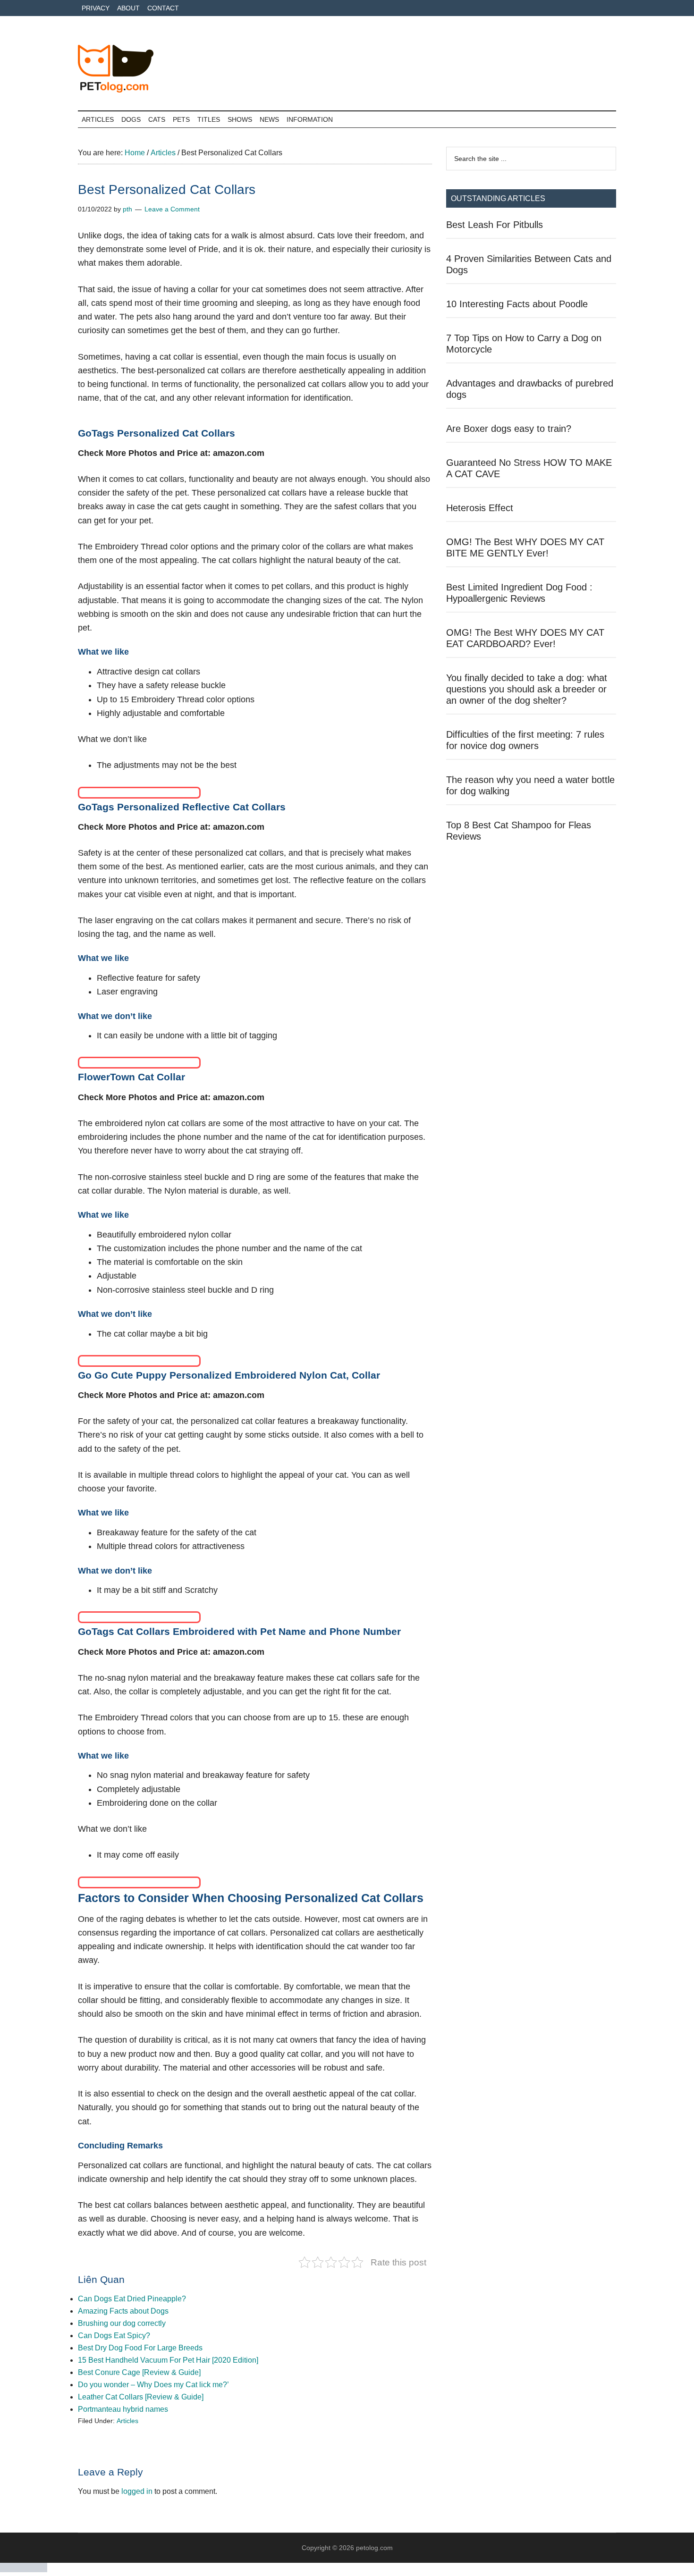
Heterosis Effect (480, 508)
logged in (137, 2491)
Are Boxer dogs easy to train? (509, 429)
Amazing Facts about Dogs (123, 2311)
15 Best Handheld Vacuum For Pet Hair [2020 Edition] (168, 2360)
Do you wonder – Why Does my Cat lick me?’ (153, 2385)
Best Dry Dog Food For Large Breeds (140, 2348)
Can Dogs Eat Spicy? (114, 2336)
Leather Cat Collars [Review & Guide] (141, 2397)
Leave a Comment (172, 209)
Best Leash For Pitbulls (495, 225)
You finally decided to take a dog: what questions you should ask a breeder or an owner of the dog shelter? (527, 689)
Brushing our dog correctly (122, 2323)
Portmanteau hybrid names (123, 2409)
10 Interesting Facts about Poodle (517, 304)
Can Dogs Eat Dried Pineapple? (132, 2299)
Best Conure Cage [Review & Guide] (139, 2372)
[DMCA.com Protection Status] (24, 2570)
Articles (127, 2421)
